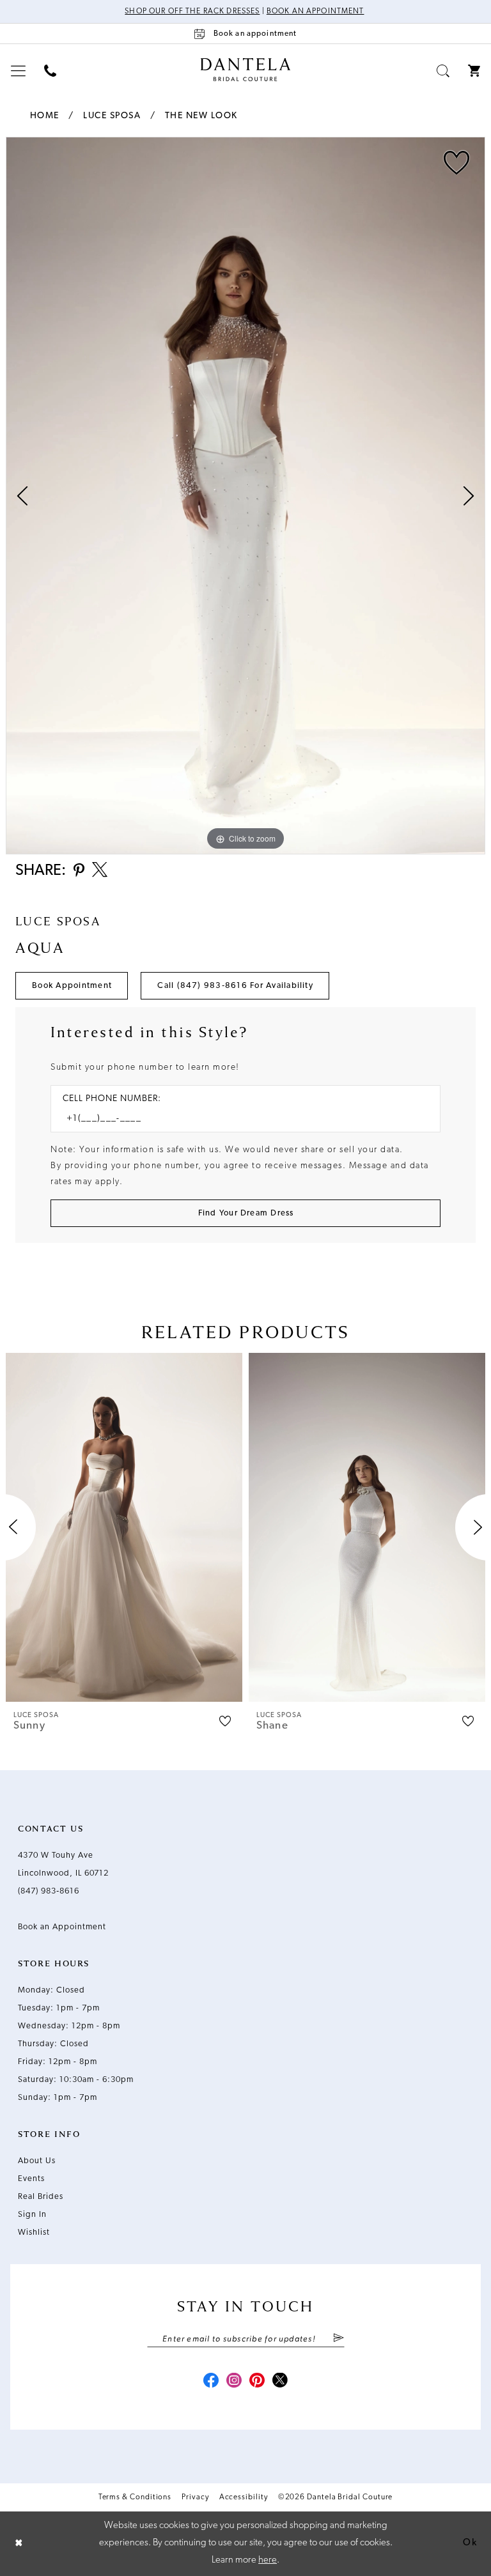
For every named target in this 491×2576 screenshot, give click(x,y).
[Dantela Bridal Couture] (246, 70)
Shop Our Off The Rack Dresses (192, 12)
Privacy (195, 2497)
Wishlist (34, 2233)
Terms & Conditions (135, 2497)
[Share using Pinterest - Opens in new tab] (79, 871)
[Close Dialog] (19, 2544)
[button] (19, 71)
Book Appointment (72, 986)
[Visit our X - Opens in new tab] (280, 2382)
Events (31, 2179)
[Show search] (443, 71)
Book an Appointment (316, 12)
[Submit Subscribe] (338, 2339)
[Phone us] (51, 71)
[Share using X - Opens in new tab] (100, 871)
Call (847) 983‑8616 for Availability (235, 986)
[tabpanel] (245, 496)
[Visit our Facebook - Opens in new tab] (211, 2382)
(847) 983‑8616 (49, 1891)
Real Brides (41, 2197)
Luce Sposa (112, 116)
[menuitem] (19, 71)
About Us (37, 2161)
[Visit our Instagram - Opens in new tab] (234, 2382)
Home (45, 116)
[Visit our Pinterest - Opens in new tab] (257, 2382)
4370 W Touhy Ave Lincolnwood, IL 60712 (63, 1864)
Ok (470, 2543)
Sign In (32, 2215)
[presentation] (124, 1527)
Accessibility (244, 2497)
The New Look (201, 116)
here (268, 2560)
